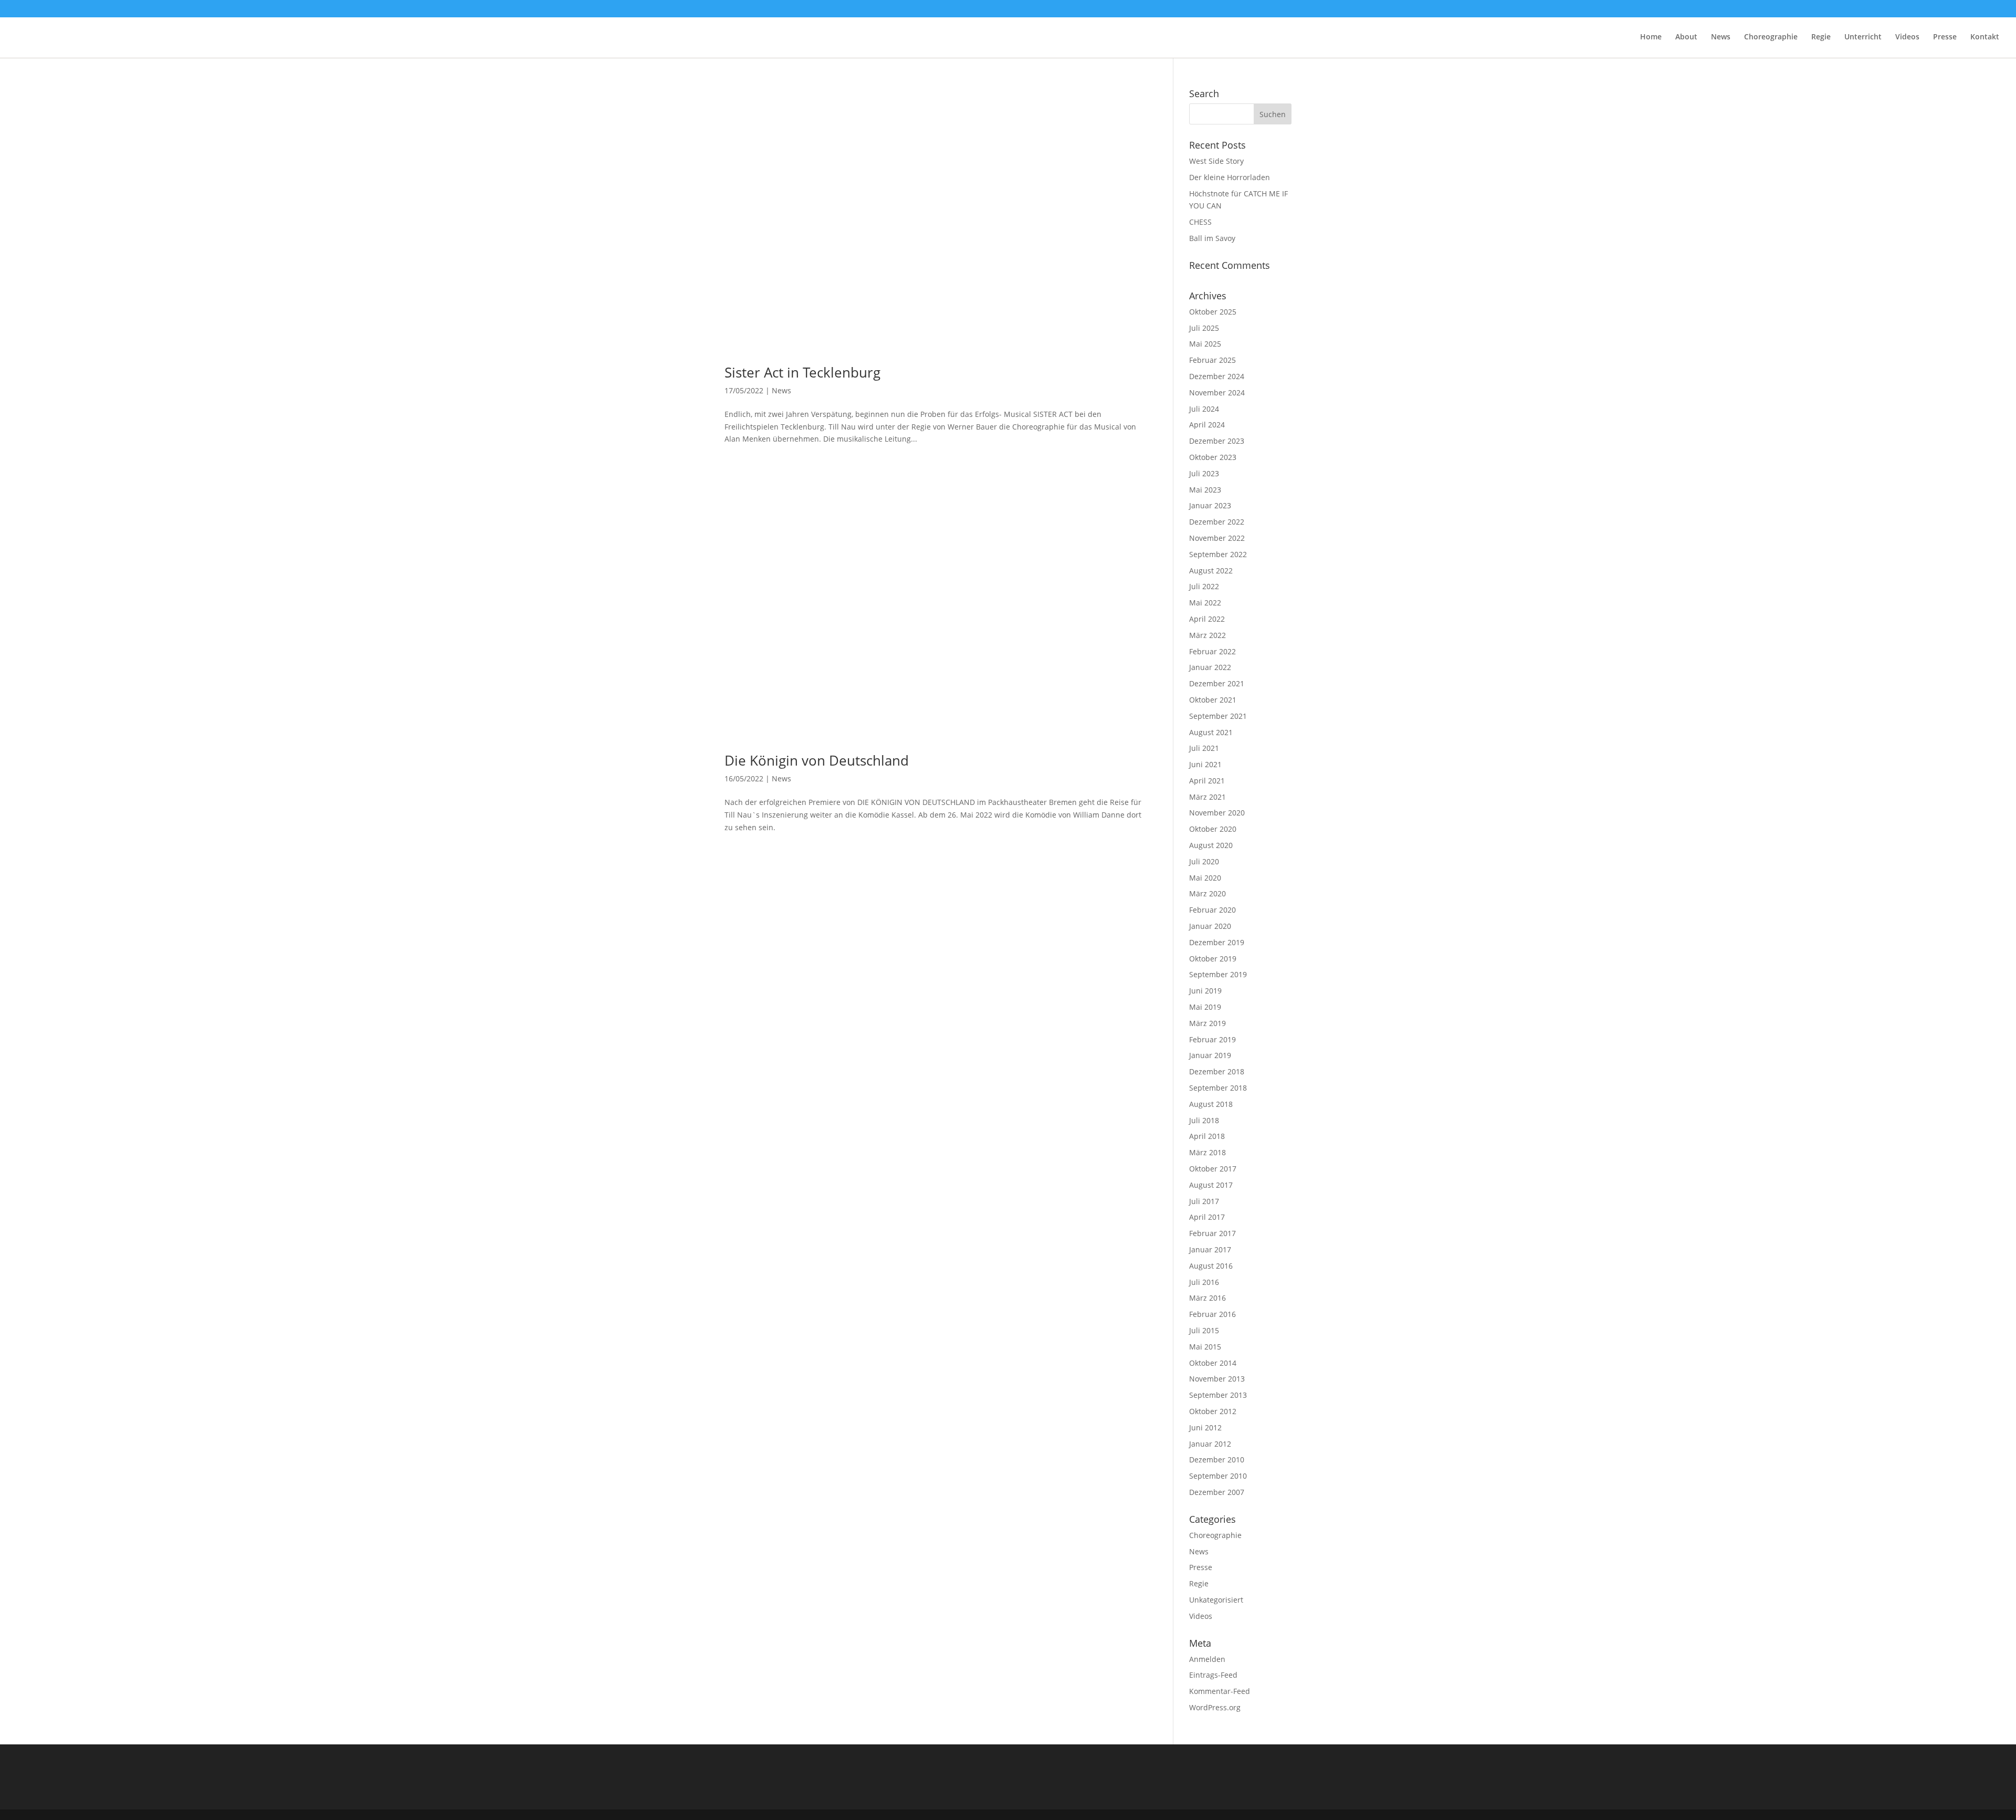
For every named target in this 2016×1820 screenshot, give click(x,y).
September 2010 (1218, 1476)
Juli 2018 (1204, 1120)
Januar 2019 (1210, 1055)
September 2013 (1218, 1395)
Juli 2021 (1204, 748)
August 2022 (1211, 571)
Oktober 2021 (1213, 700)
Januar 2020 (1210, 926)
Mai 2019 (1205, 1007)
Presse (1945, 37)
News (1721, 37)
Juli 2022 (1204, 586)
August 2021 (1211, 732)
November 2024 (1217, 393)
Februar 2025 (1212, 360)
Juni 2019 (1205, 991)
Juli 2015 (1204, 1330)
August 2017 (1211, 1185)
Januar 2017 (1210, 1249)
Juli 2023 (1204, 473)
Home (1651, 37)
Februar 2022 (1212, 651)
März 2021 (1207, 797)
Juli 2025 (1204, 328)
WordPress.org (1215, 1707)
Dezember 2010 (1217, 1460)
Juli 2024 (1204, 409)
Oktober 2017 (1213, 1169)
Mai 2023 (1205, 490)
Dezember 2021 (1217, 683)
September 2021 (1218, 716)
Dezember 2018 (1217, 1071)
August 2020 (1211, 845)
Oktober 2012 (1213, 1411)
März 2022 (1207, 635)
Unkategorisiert (1216, 1600)
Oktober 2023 (1213, 457)
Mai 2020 (1205, 878)
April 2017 (1207, 1217)
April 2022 (1207, 619)
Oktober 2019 (1213, 959)
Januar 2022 (1210, 667)
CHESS (1200, 222)
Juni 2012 (1205, 1427)
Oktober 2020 (1213, 829)
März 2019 (1207, 1023)
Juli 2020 (1204, 861)
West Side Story (1216, 161)
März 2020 (1207, 893)
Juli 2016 (1204, 1282)
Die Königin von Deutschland (817, 760)
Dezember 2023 (1217, 441)
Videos (1907, 37)
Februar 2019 (1212, 1039)
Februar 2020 (1212, 910)
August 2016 (1211, 1266)
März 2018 (1207, 1152)
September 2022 (1218, 554)
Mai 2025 (1205, 344)
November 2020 (1217, 813)
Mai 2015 (1205, 1347)
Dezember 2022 (1217, 522)
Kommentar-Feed (1220, 1691)
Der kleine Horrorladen (1230, 177)
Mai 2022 (1205, 603)
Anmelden (1207, 1659)
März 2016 (1207, 1298)
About (1686, 37)
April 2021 (1207, 781)
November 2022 (1217, 538)
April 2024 (1207, 425)
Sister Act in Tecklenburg (802, 372)
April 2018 (1207, 1136)
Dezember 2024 (1217, 376)
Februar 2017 (1212, 1233)
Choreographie (1771, 37)
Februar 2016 (1212, 1314)
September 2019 (1218, 974)
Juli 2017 (1204, 1201)
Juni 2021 (1205, 764)
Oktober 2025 (1213, 312)
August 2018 (1211, 1104)
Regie (1821, 37)
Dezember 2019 (1217, 942)
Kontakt (1985, 37)
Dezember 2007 (1217, 1492)
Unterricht (1863, 37)
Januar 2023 (1210, 505)
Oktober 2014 (1213, 1363)
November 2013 (1217, 1379)
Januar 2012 (1210, 1444)
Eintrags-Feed (1213, 1675)
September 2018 (1218, 1088)
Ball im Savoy (1212, 238)
